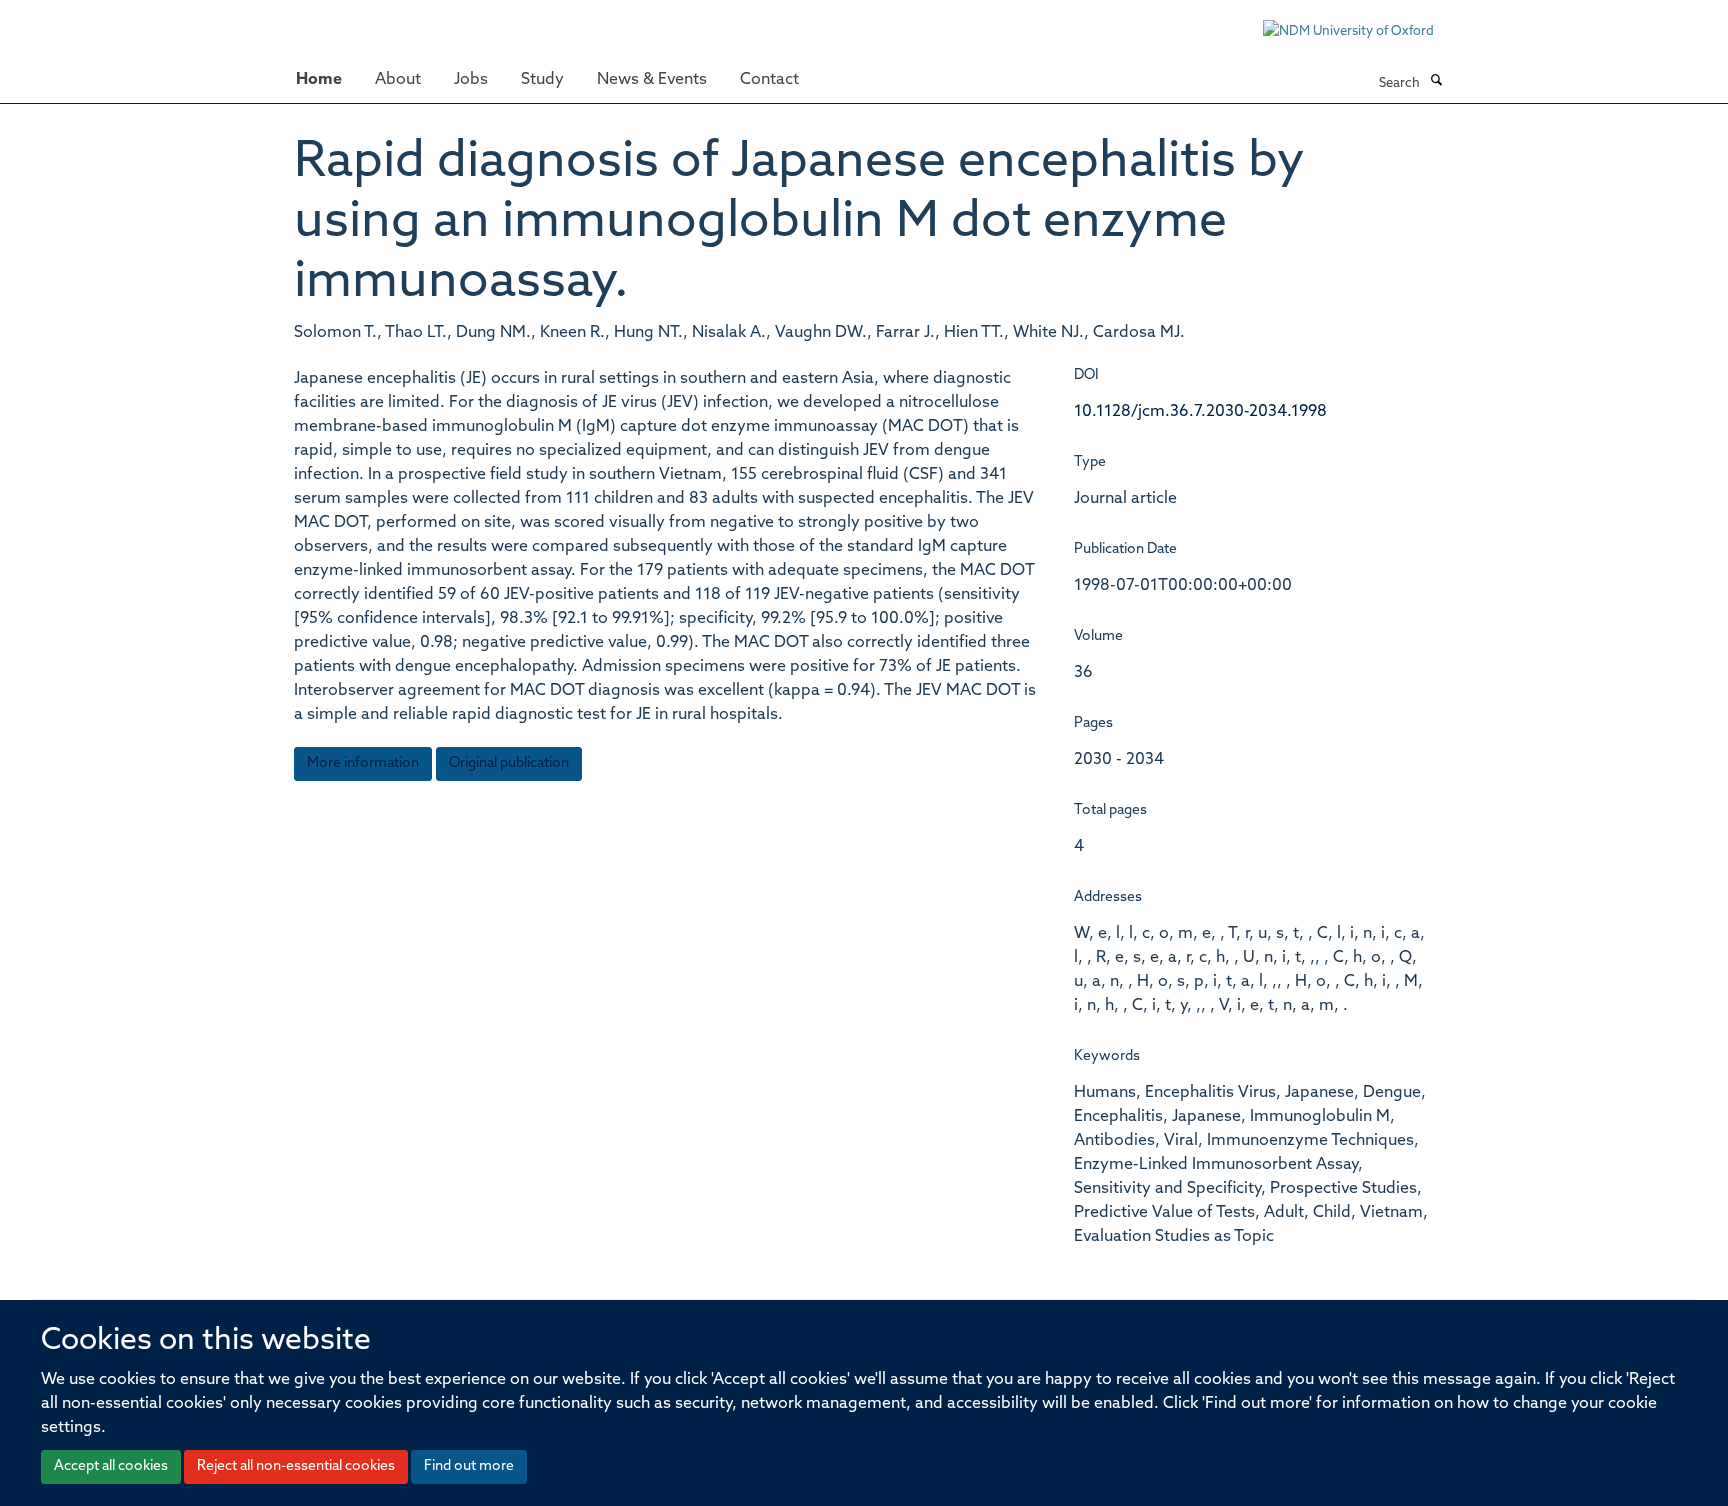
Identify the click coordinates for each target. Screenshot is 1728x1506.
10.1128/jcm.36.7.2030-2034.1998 (1200, 412)
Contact (769, 80)
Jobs (471, 80)
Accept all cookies (111, 1466)
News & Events (652, 80)
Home (319, 80)
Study (542, 80)
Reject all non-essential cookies (296, 1466)
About (398, 80)
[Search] (1436, 82)
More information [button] (363, 763)
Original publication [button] (509, 763)
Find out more (469, 1466)
